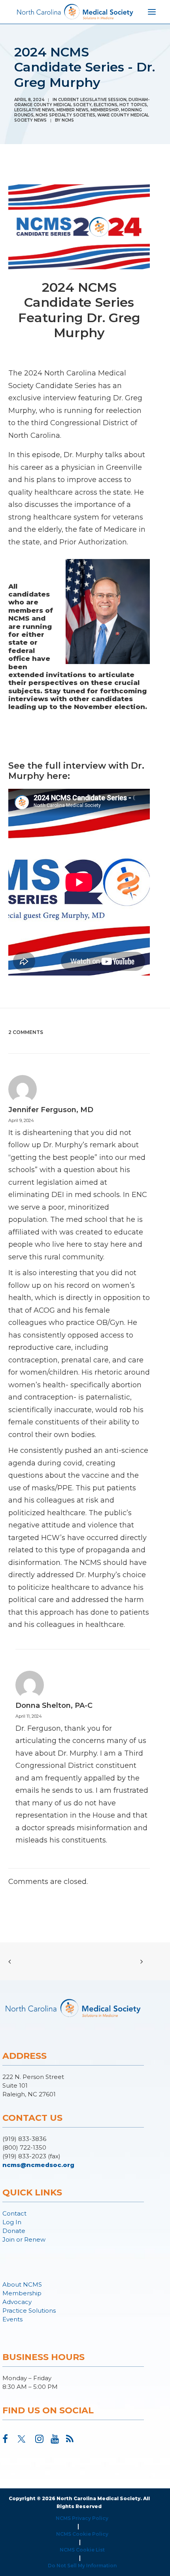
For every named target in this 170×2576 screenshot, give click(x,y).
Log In (12, 2222)
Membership (105, 110)
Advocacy (17, 2302)
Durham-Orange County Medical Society (82, 102)
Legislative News (34, 110)
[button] (5, 2441)
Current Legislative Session (92, 100)
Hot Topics (133, 105)
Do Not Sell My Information (82, 2566)
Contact (14, 2213)
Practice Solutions (29, 2311)
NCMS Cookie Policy (82, 2534)
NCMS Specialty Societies (65, 115)
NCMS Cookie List (82, 2550)
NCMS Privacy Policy (82, 2518)
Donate (14, 2231)
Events (12, 2319)
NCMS (68, 120)
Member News (73, 110)
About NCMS (22, 2284)
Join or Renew (24, 2239)
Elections (106, 105)
